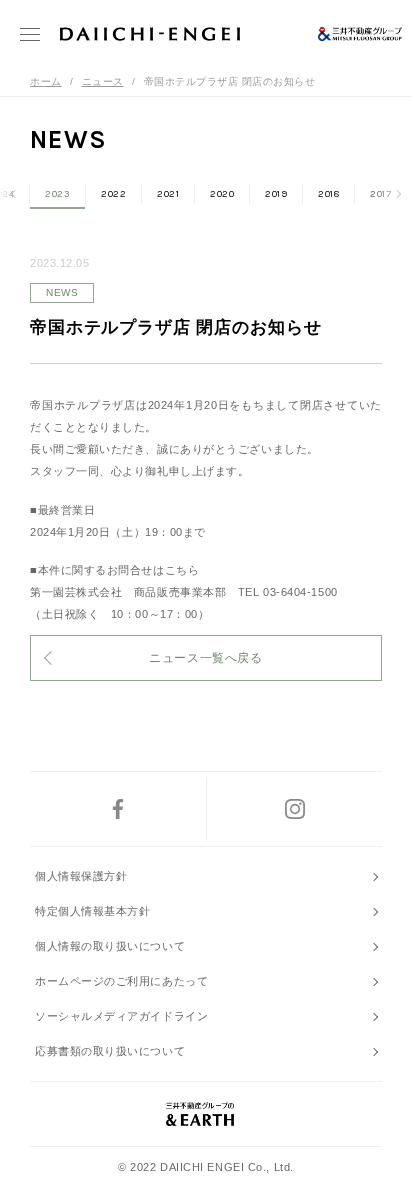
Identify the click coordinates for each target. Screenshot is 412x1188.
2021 (168, 194)
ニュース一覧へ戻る (205, 658)
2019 (276, 194)
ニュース (103, 81)
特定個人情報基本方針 (93, 911)
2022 (113, 194)
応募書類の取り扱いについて (110, 1051)
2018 (328, 194)
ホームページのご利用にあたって (121, 981)
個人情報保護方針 (81, 876)
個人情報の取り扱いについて (110, 946)
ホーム (46, 81)
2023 (57, 194)
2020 (222, 194)
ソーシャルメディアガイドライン (121, 1016)
